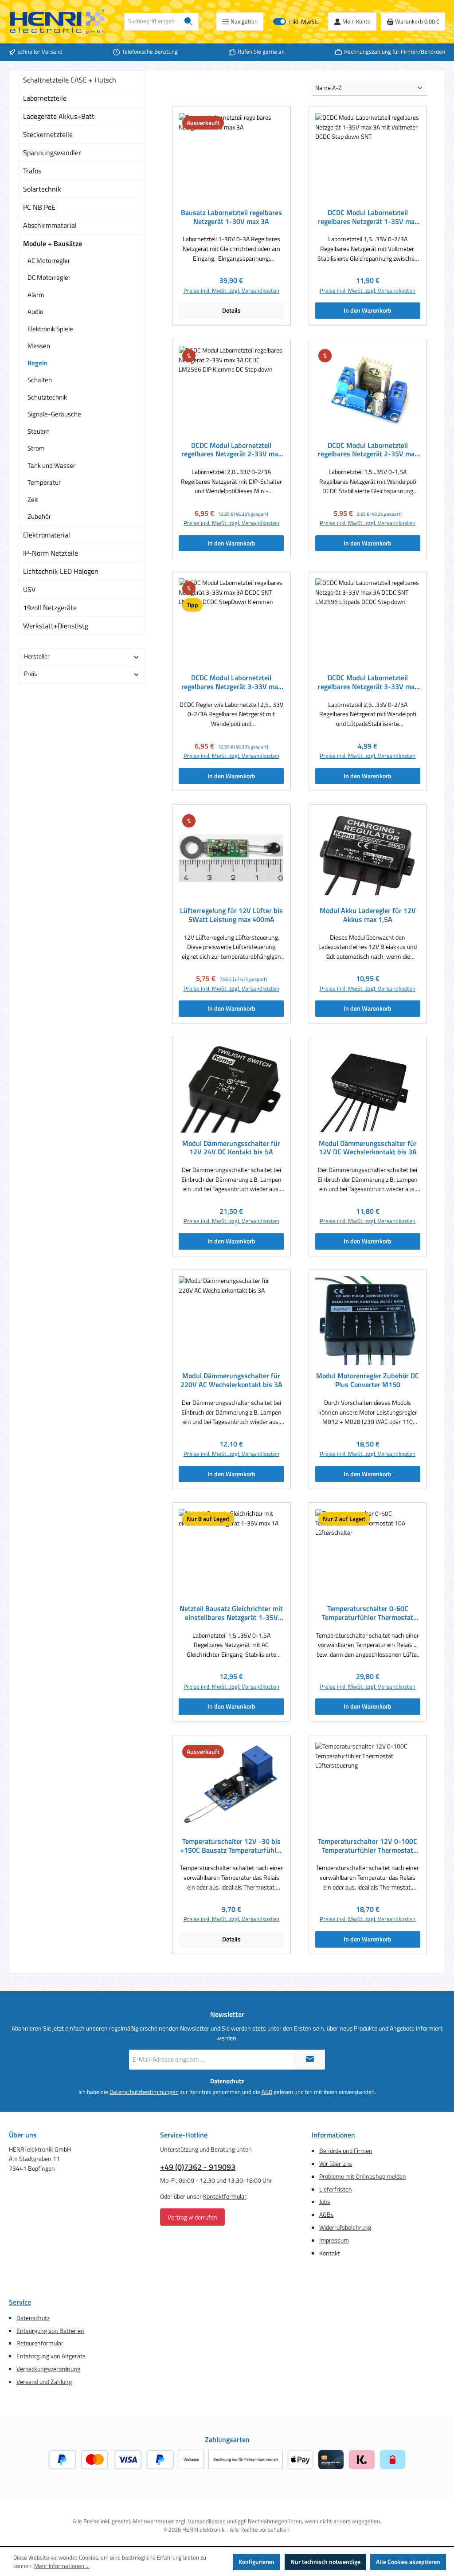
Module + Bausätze (53, 243)
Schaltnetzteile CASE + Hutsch (70, 80)
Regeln (37, 363)
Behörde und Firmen (346, 2151)
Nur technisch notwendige (325, 2562)
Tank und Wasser (51, 465)
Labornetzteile (45, 98)
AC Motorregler (49, 261)
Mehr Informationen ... (62, 2566)
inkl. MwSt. (296, 22)
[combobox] (152, 22)
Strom (36, 448)
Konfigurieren (256, 2562)
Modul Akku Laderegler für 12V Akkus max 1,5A (368, 915)
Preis (31, 674)
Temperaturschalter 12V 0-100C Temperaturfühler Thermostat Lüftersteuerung (368, 1846)
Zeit (33, 500)
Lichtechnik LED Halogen (61, 571)
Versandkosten (207, 2521)
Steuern (39, 431)
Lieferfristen (336, 2189)
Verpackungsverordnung (48, 2369)
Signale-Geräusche (54, 414)
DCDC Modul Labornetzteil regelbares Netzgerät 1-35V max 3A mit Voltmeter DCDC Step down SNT (368, 217)
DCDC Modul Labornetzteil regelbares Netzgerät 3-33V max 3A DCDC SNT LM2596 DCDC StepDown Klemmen (231, 682)
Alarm (36, 295)
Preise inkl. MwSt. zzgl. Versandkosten (231, 291)
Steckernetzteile (48, 134)
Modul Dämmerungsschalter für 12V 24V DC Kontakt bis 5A (231, 1148)
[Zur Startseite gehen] (58, 22)
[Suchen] (189, 22)
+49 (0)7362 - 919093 (198, 2167)
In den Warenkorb (368, 310)
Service (20, 2302)
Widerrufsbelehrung (345, 2227)
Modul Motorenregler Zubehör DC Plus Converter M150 (368, 1380)
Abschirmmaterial (50, 225)
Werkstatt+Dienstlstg (56, 626)
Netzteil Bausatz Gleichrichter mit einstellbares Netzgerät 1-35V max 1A (231, 1613)
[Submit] (309, 2060)
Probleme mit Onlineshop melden (363, 2176)
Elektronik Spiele (50, 329)
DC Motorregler (49, 277)
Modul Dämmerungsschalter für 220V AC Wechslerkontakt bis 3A (231, 1380)
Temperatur (44, 482)
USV (29, 589)
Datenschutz (33, 2318)
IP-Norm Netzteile (51, 553)
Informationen (333, 2135)
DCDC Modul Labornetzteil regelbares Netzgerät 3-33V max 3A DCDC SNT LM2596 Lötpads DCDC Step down (368, 682)
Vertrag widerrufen (192, 2217)
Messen (39, 346)
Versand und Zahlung (44, 2382)
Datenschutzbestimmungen (144, 2092)
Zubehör (39, 516)
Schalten (40, 380)
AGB (267, 2092)
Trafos (32, 171)
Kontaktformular (225, 2196)
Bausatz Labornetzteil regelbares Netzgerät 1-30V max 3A (231, 217)
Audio (35, 312)
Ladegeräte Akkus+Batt (59, 116)
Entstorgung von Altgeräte (51, 2356)
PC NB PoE (39, 207)
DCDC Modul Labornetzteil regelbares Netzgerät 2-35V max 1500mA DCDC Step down (368, 450)
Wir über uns (336, 2164)
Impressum (334, 2240)
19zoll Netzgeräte (50, 608)
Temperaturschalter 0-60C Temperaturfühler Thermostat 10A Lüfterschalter (368, 1613)
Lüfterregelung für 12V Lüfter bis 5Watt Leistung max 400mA (231, 915)
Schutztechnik (47, 397)
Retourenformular (40, 2343)
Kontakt (330, 2253)
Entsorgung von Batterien (50, 2331)
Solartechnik (42, 189)
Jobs (325, 2202)
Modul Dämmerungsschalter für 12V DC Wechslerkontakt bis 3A (368, 1148)
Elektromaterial (47, 535)
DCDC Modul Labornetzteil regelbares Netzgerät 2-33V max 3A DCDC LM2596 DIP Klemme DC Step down (231, 450)
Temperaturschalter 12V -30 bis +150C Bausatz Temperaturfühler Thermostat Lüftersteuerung (231, 1846)
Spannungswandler (52, 153)
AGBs (327, 2215)
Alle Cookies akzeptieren (408, 2562)
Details (231, 310)
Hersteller (37, 656)
